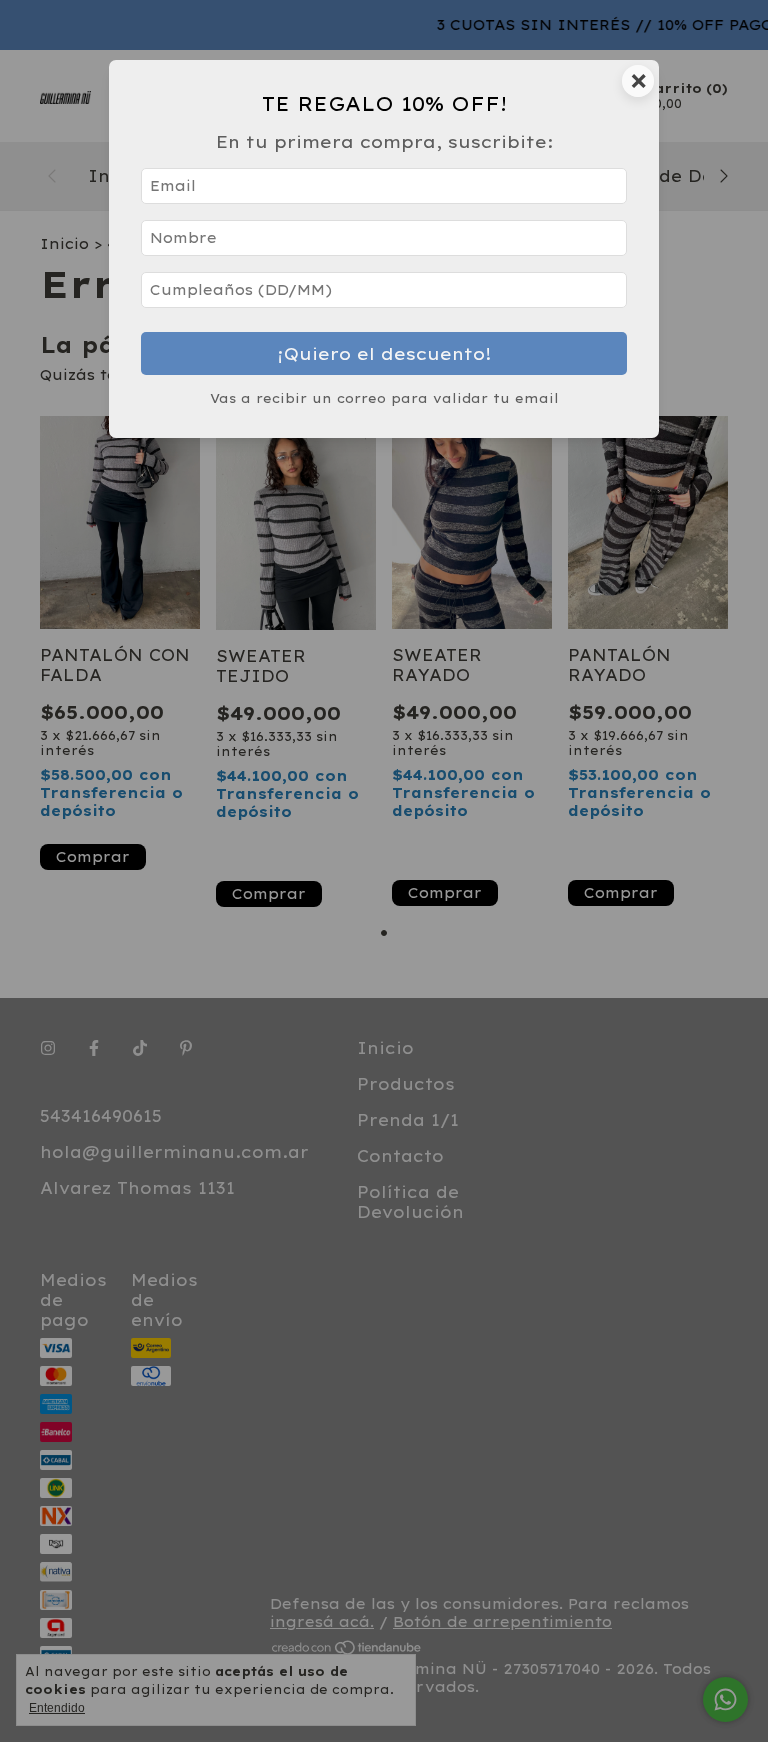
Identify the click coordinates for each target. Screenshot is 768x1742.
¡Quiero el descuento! (384, 353)
